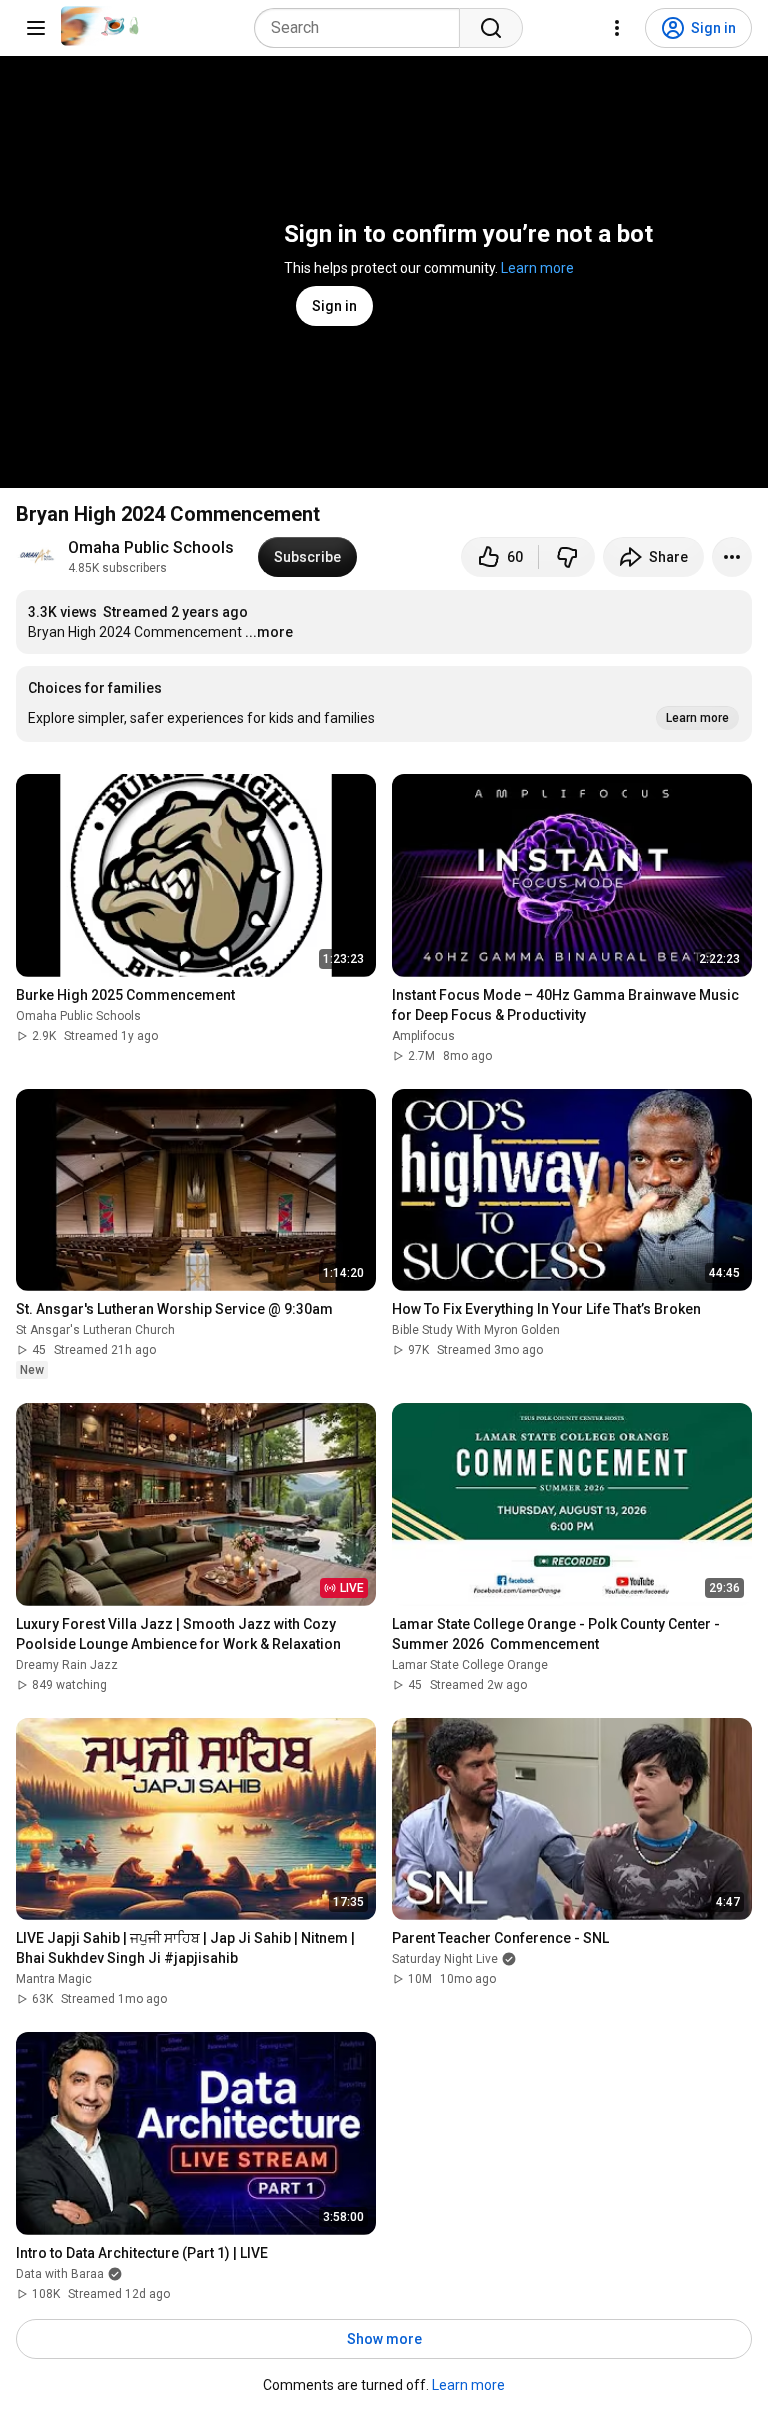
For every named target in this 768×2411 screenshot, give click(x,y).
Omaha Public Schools (151, 547)
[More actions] (732, 557)
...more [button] (269, 632)
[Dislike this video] (567, 557)
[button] (384, 704)
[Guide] (36, 28)
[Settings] (617, 28)
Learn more (537, 268)
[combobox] (363, 28)
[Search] (491, 28)
